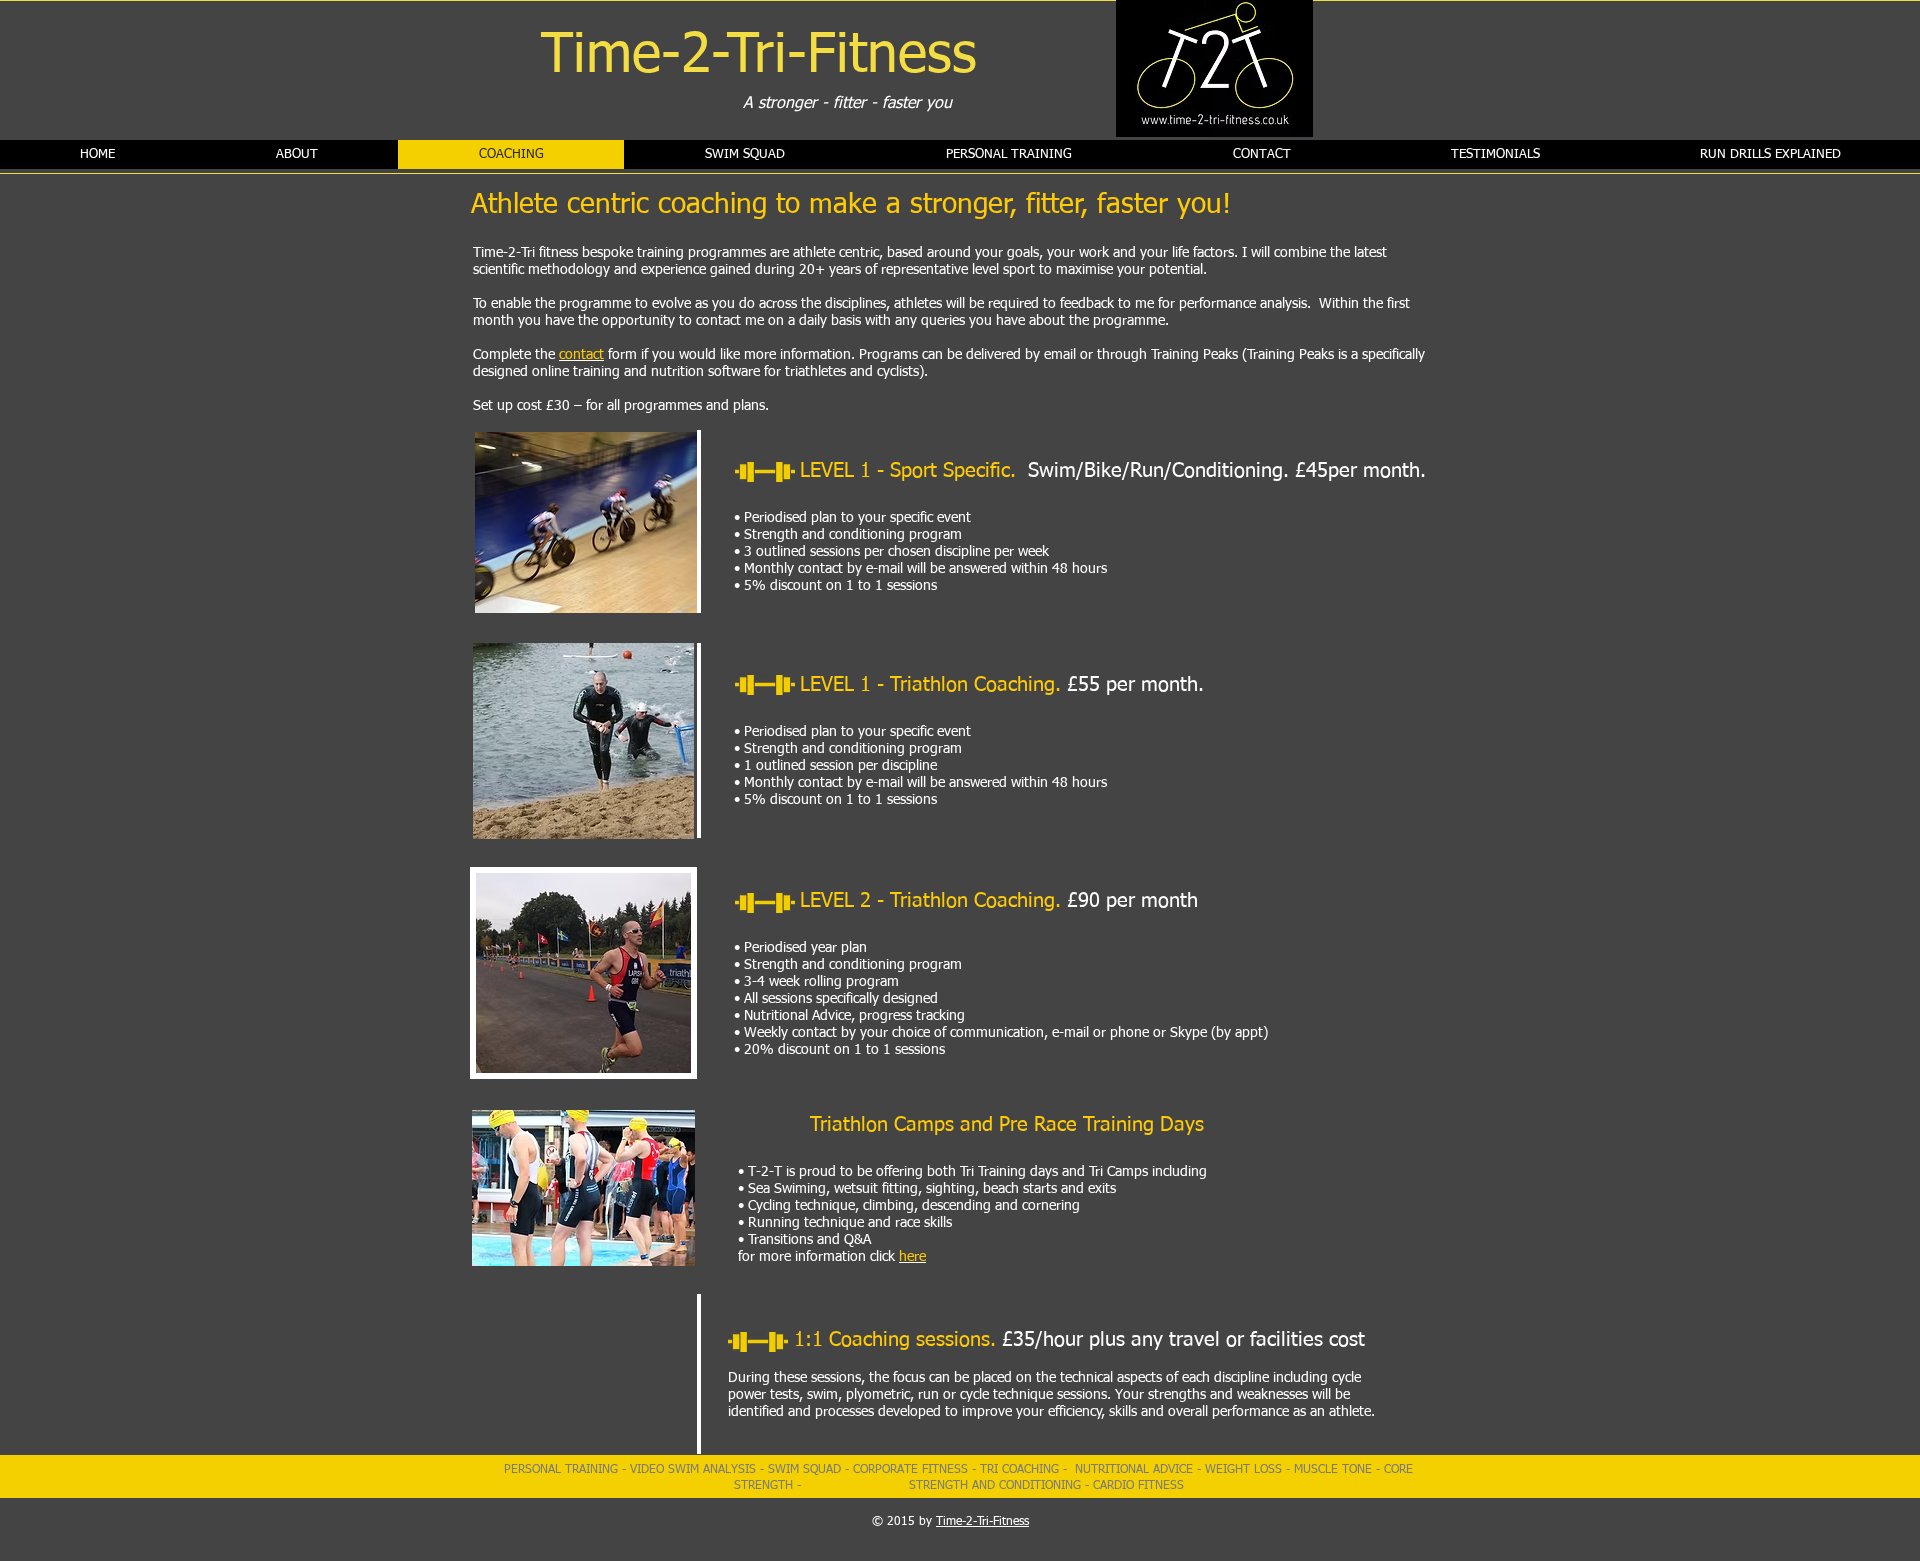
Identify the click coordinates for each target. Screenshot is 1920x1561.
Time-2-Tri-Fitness (982, 1522)
